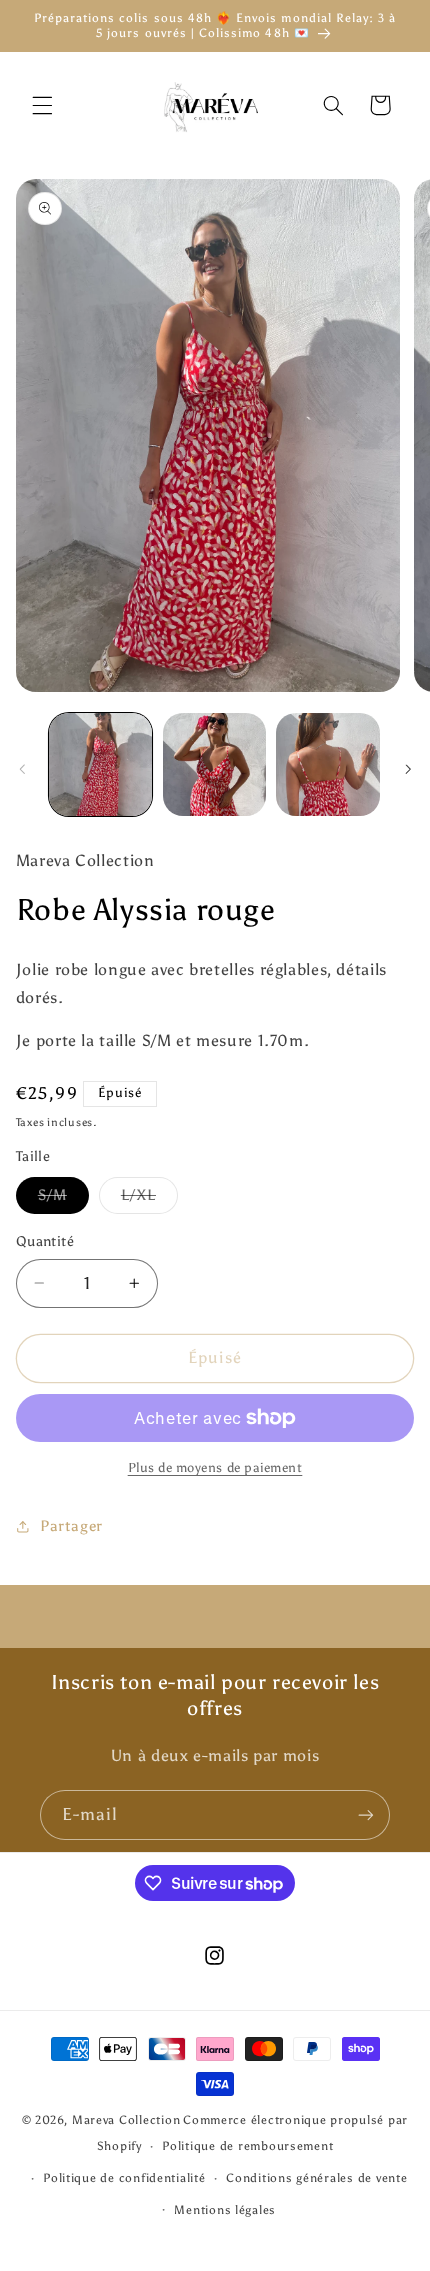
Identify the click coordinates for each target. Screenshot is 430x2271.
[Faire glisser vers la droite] (408, 769)
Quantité (45, 1241)
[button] (42, 105)
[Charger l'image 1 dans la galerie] (100, 764)
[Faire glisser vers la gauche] (22, 769)
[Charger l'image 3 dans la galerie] (327, 764)
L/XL (149, 1199)
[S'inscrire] (366, 1814)
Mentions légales (225, 2210)
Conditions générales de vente (316, 2178)
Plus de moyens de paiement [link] (215, 1467)
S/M (63, 1199)
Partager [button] (71, 1526)
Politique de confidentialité (124, 2178)
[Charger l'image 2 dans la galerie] (214, 764)
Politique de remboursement (247, 2146)
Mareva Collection (126, 2120)
